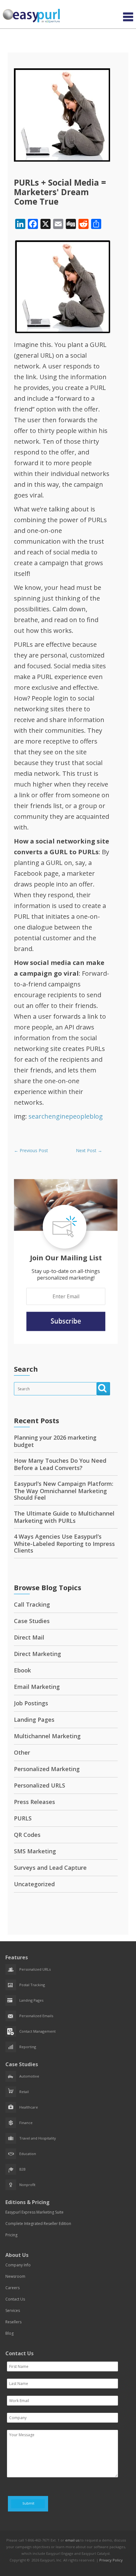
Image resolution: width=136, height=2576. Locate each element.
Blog (9, 2333)
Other (22, 1752)
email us (72, 2540)
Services (13, 2310)
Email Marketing (37, 1687)
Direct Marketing (37, 1654)
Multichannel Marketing (47, 1736)
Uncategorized (34, 1884)
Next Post (89, 1150)
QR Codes (27, 1835)
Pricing (11, 2235)
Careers (12, 2288)
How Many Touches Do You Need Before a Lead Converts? (60, 1464)
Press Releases (34, 1802)
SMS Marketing (35, 1851)
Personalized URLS (40, 1785)
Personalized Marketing (47, 1769)
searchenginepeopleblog (66, 1116)
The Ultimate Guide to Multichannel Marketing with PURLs (64, 1517)
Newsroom (15, 2276)
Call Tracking (32, 1604)
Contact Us (15, 2299)
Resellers (13, 2322)
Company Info (18, 2265)
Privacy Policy (111, 2560)
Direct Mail (29, 1637)
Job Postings (31, 1703)
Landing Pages (34, 1720)
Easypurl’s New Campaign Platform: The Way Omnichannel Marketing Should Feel (64, 1491)
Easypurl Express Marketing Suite (34, 2212)
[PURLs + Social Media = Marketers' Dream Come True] (62, 160)
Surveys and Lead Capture (50, 1868)
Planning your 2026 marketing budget (55, 1441)
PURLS (23, 1818)
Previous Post (31, 1150)
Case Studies (32, 1621)
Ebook (22, 1670)
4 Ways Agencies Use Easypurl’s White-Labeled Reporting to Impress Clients (64, 1543)
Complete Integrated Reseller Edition (38, 2224)
